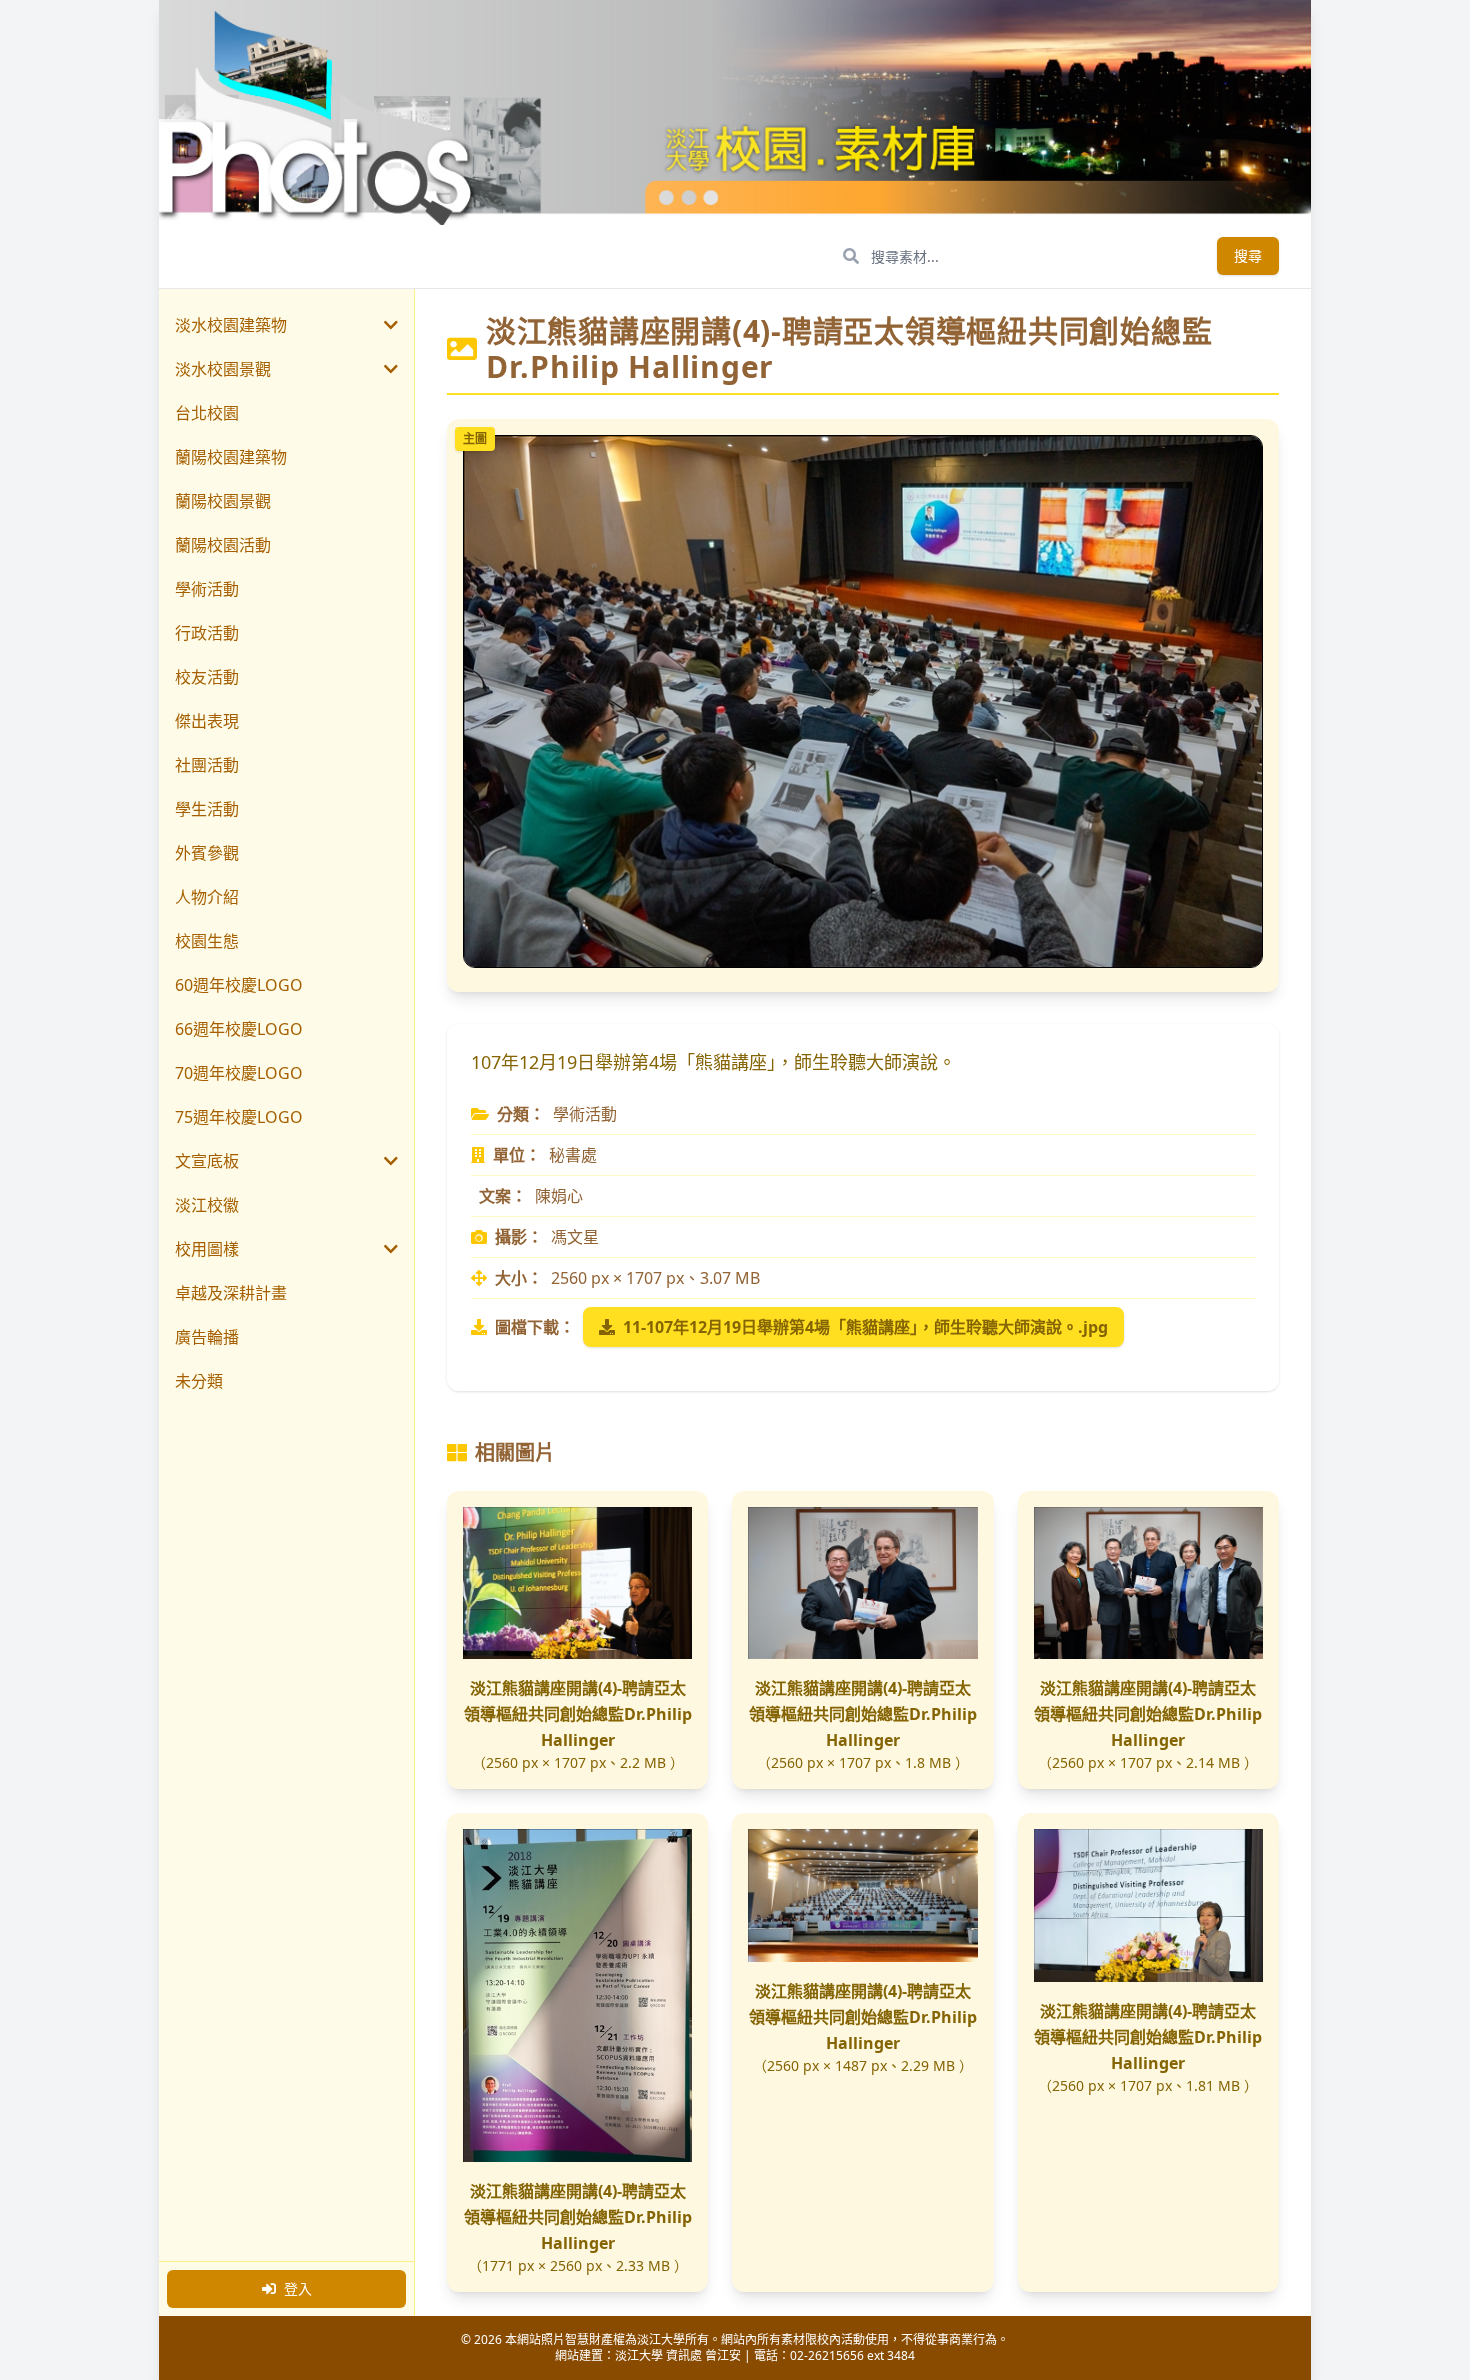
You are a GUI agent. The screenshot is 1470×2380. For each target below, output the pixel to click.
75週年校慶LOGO (239, 1117)
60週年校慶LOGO (239, 985)
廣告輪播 (207, 1337)
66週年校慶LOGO (239, 1029)
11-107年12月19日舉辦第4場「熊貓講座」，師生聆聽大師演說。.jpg (865, 1327)
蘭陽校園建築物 (231, 457)
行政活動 (207, 633)
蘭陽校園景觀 (223, 501)
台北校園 (207, 413)
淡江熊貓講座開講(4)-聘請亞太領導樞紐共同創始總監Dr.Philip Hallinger (578, 1714)
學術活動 (207, 589)
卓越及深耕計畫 (231, 1293)
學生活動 (207, 809)
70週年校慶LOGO (239, 1073)
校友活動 (207, 677)
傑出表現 (207, 721)
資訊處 (684, 2355)
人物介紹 (207, 897)
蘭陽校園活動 (223, 545)
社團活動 (207, 765)
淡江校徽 (207, 1205)
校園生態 (207, 941)
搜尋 (1248, 255)
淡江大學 (639, 2355)
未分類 (199, 1381)
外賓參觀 (207, 853)
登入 (298, 2288)
